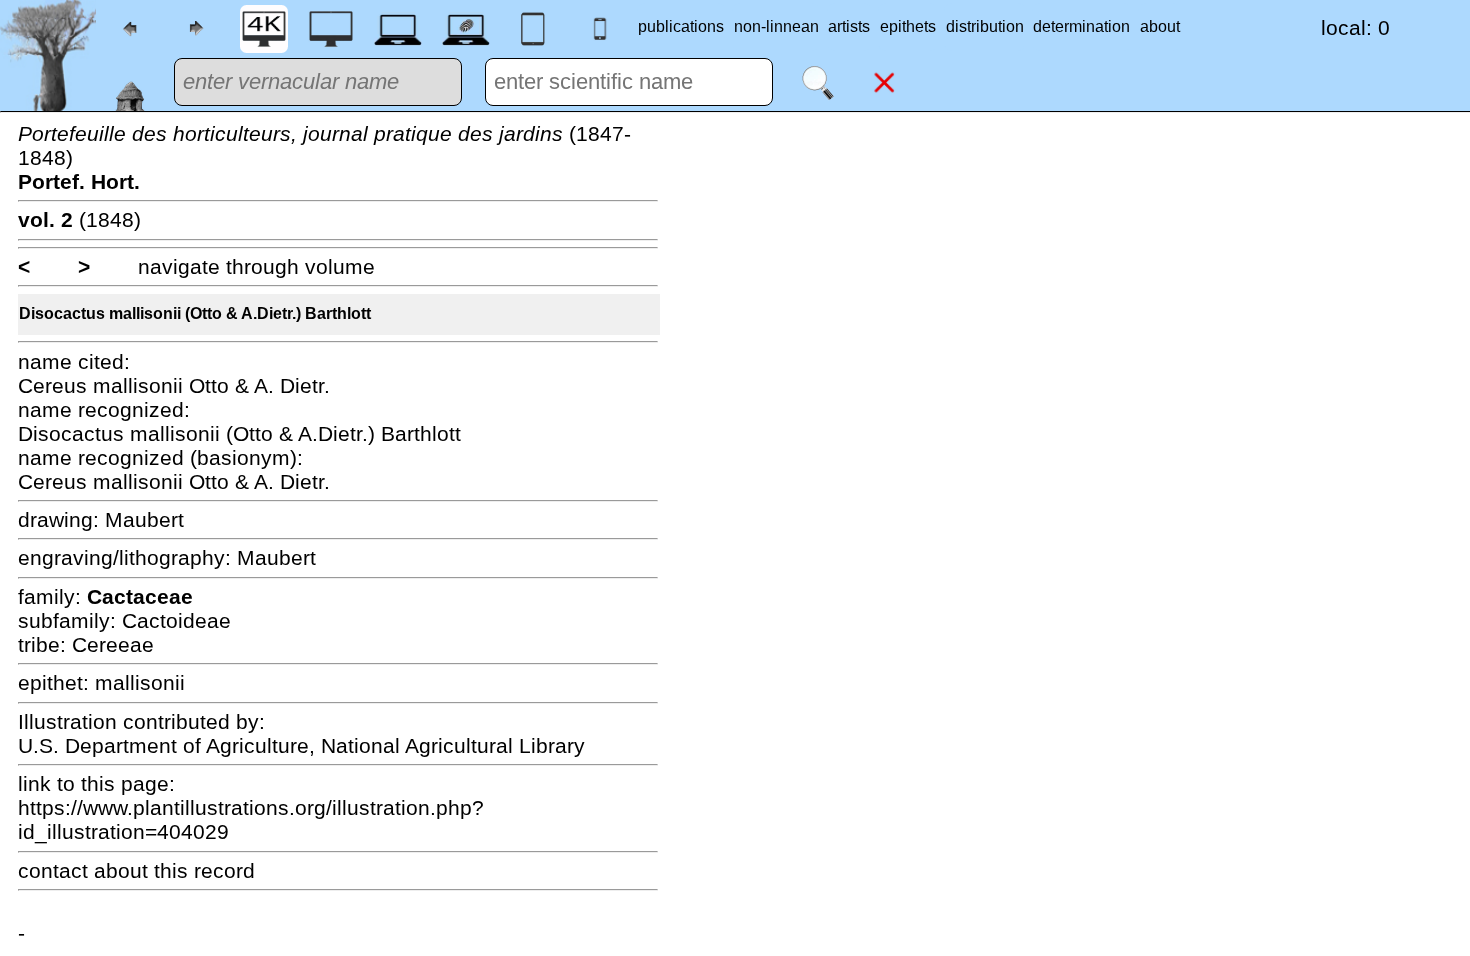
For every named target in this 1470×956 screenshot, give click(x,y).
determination (1081, 26)
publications (681, 26)
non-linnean (776, 26)
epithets (908, 26)
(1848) (79, 219)
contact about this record (136, 870)
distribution (985, 26)
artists (849, 26)
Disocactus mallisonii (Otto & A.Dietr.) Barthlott (195, 313)
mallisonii (140, 682)
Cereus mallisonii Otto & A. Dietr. (174, 385)
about (1160, 26)
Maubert (144, 519)
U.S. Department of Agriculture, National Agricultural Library (301, 745)
